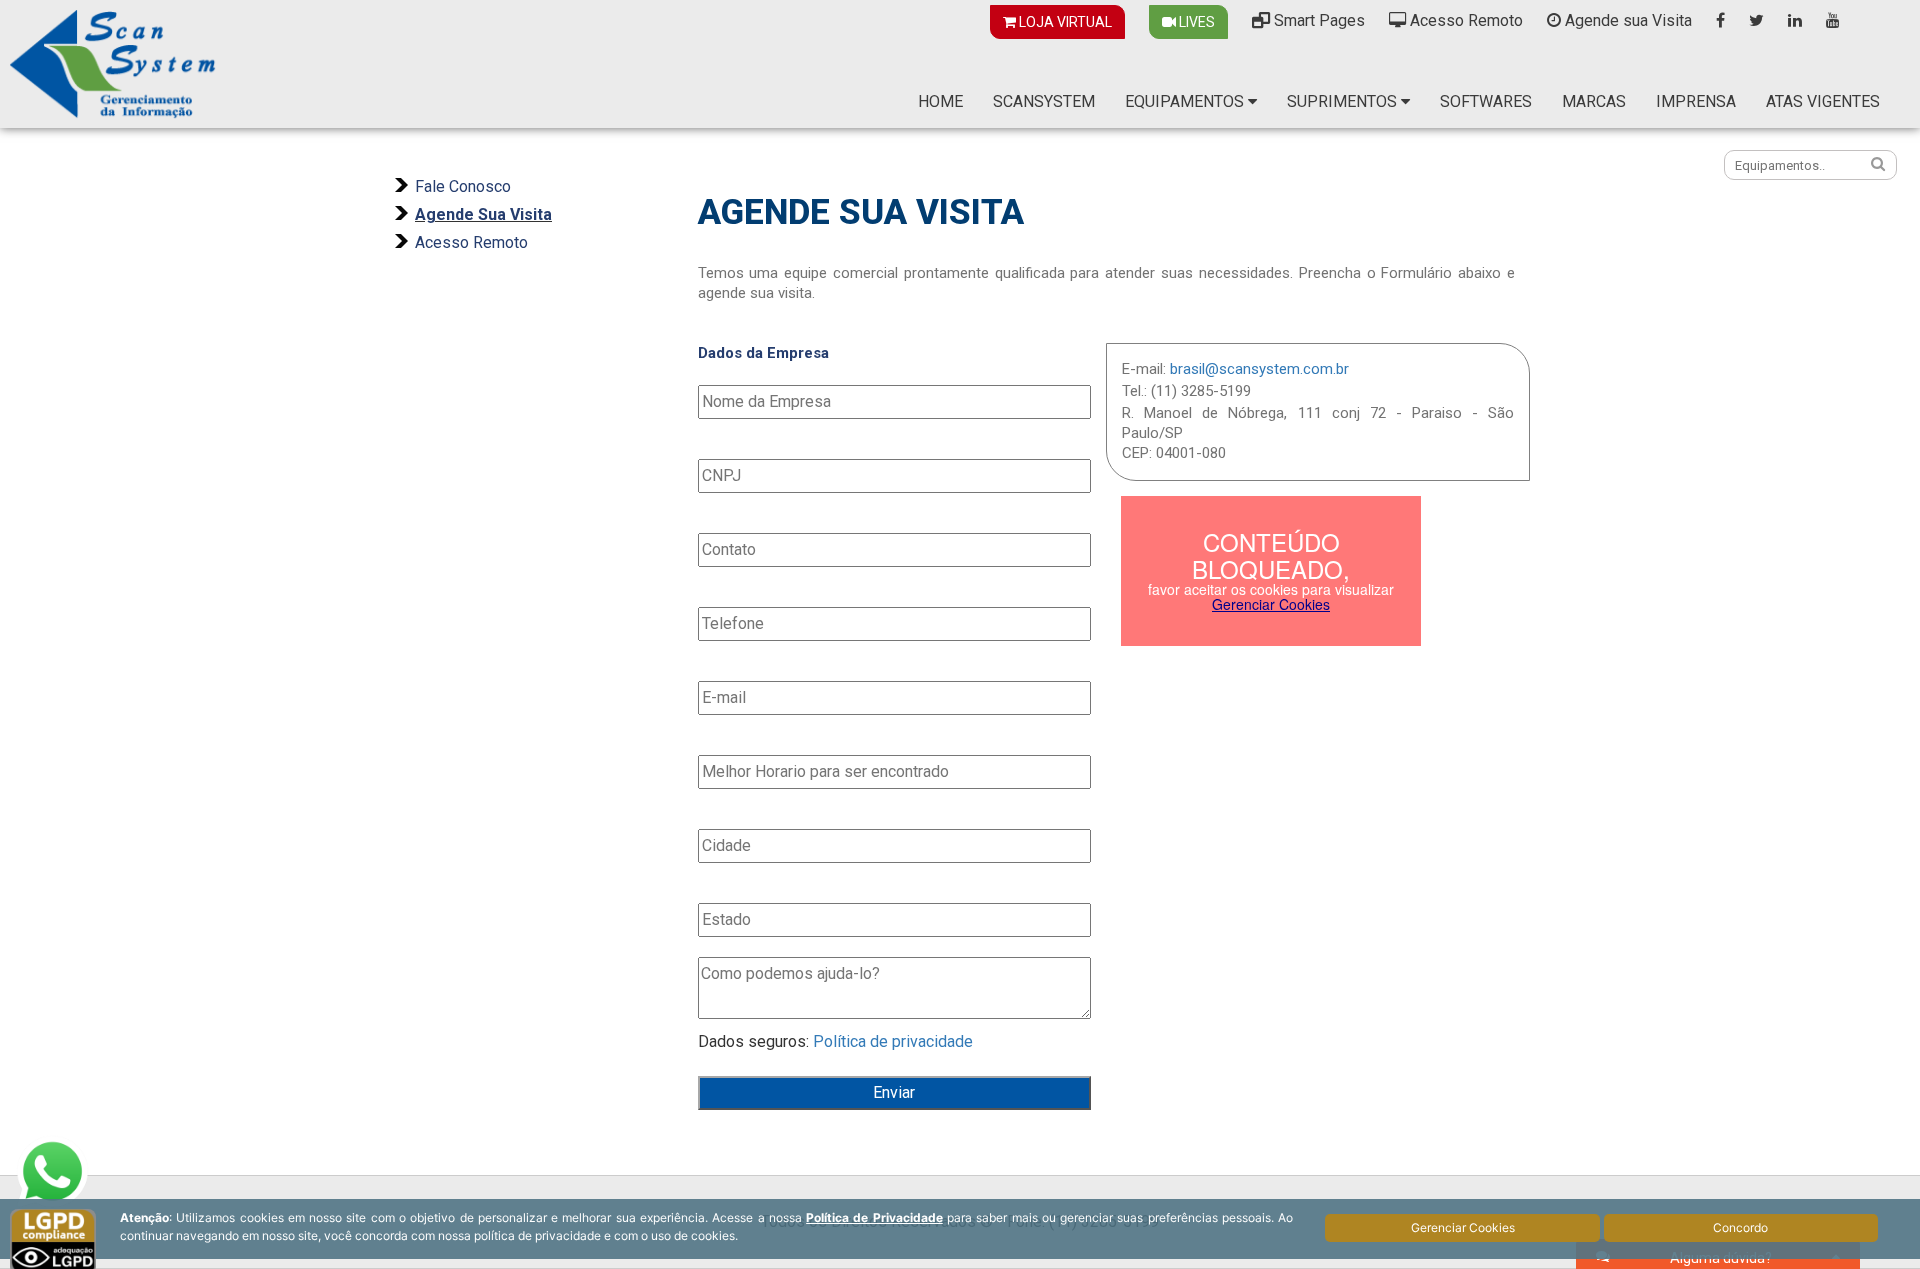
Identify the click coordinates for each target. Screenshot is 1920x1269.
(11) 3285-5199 (1201, 391)
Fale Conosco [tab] (463, 186)
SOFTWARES (1486, 101)
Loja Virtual (1064, 22)
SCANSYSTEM (1044, 101)
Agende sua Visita (1626, 20)
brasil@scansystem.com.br (1259, 369)
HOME (940, 101)
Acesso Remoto (1464, 20)
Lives (1195, 22)
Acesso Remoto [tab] (471, 242)
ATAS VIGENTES (1823, 101)
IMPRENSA (1696, 101)
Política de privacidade (893, 1041)
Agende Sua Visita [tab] (483, 214)
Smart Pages (1317, 20)
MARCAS (1594, 101)
